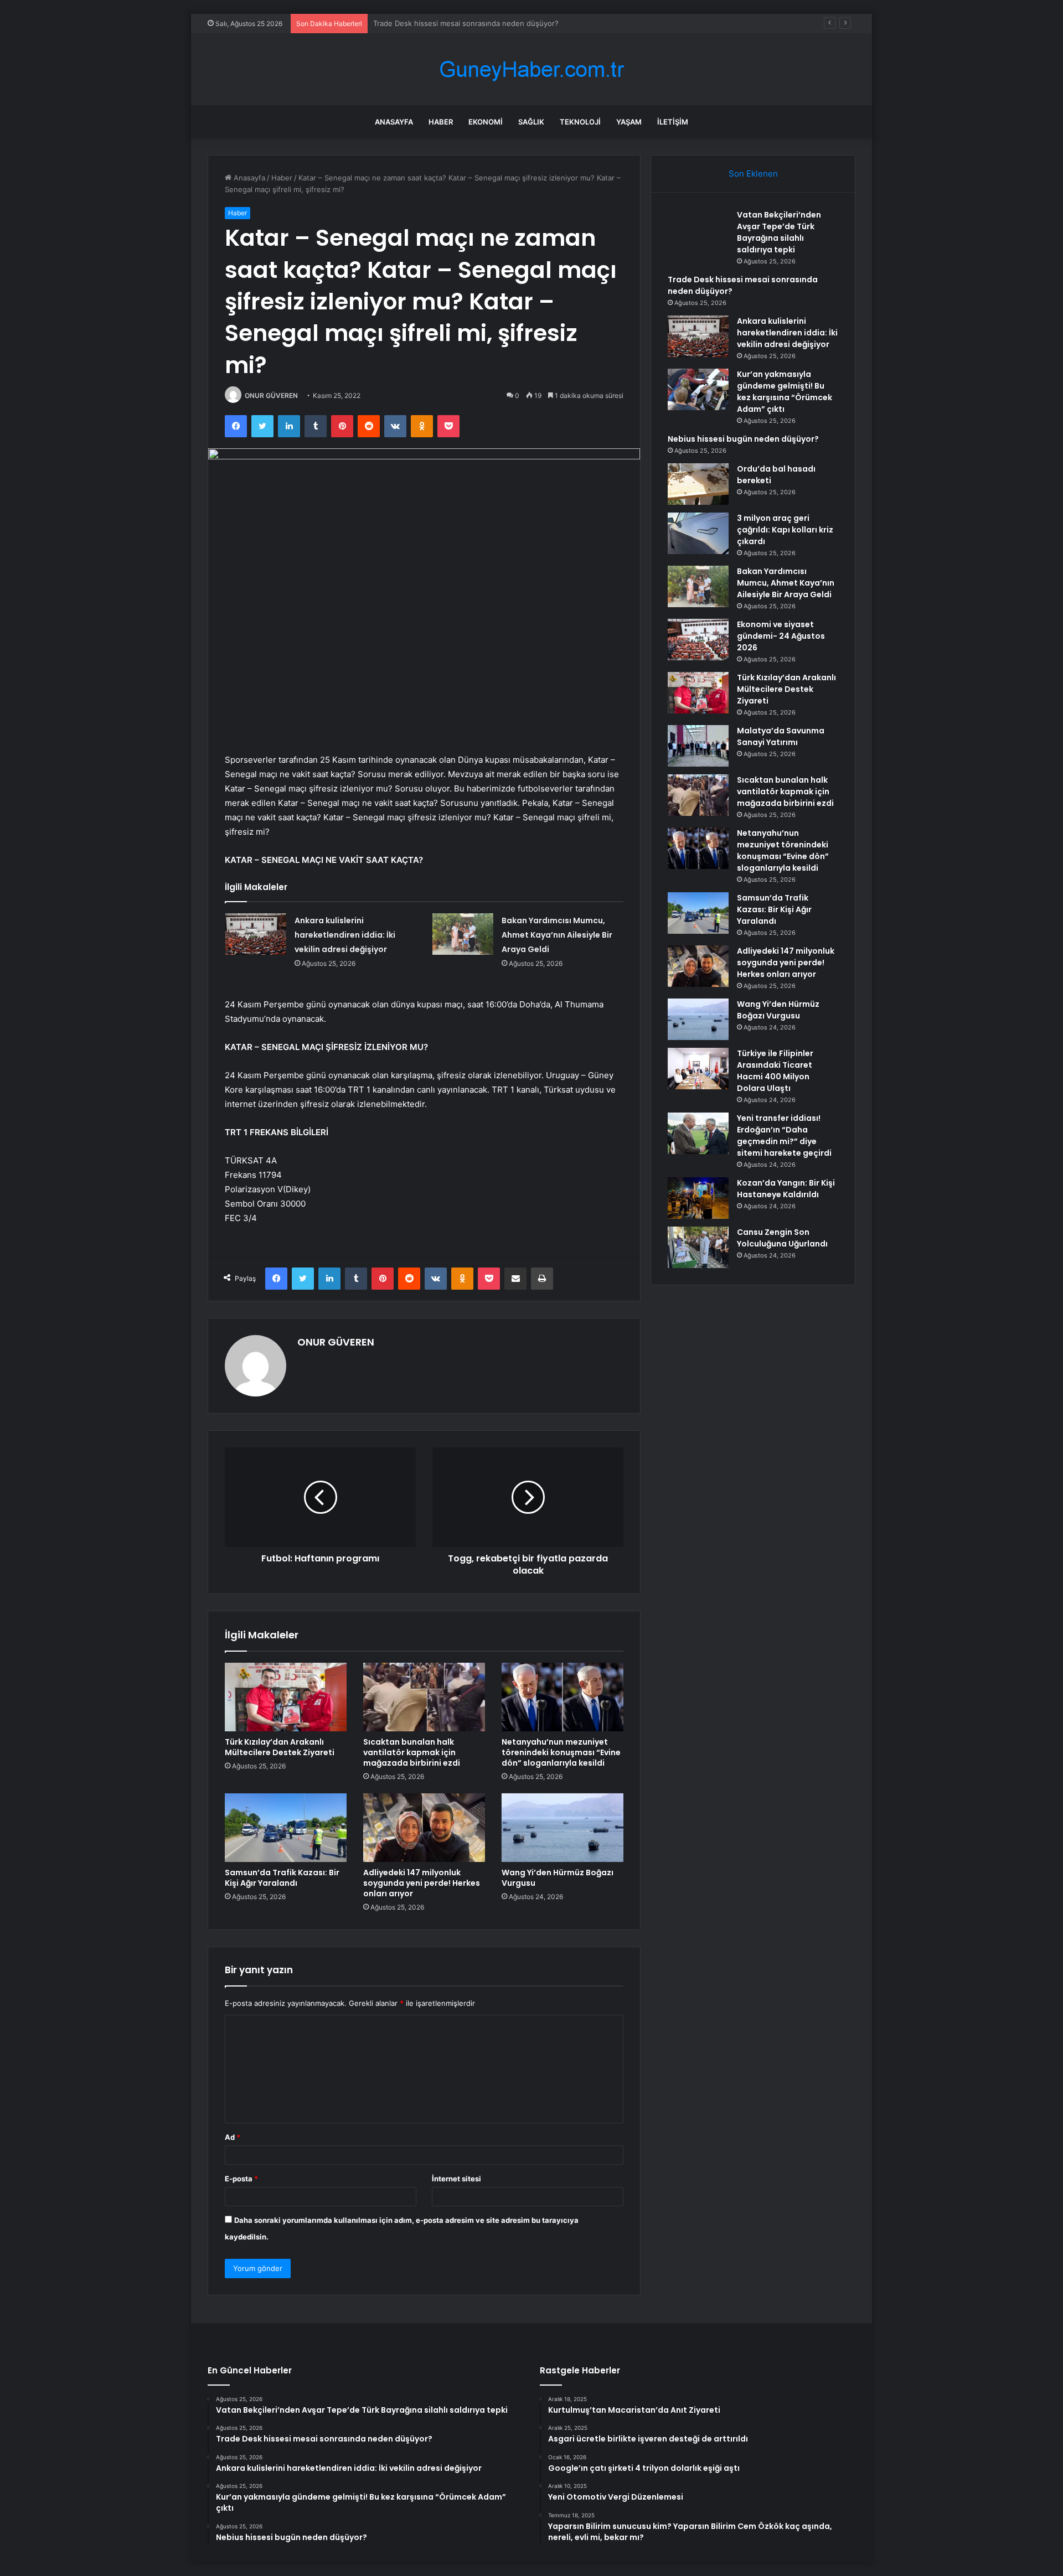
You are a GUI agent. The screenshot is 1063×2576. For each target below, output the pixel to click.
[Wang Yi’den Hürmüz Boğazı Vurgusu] (563, 1828)
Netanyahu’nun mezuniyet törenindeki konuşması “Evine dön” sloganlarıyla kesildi (561, 1752)
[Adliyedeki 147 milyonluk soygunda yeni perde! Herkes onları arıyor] (424, 1828)
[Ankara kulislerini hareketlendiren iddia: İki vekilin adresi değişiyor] (256, 934)
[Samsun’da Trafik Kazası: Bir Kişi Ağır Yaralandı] (286, 1828)
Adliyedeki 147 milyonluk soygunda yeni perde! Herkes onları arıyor (422, 1883)
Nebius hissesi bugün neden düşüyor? (743, 439)
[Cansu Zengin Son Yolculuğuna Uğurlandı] (698, 1247)
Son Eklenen (753, 174)
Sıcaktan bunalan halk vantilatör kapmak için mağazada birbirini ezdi (412, 1752)
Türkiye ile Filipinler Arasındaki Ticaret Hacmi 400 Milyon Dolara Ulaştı (775, 1071)
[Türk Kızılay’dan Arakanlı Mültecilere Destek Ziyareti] (286, 1697)
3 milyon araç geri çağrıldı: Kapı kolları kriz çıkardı (785, 530)
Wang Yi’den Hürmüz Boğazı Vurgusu (558, 1878)
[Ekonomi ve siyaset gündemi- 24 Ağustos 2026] (698, 640)
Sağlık (531, 122)
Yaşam (629, 122)
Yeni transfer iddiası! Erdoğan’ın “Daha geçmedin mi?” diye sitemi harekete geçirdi (784, 1136)
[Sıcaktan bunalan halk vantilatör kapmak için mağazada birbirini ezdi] (424, 1697)
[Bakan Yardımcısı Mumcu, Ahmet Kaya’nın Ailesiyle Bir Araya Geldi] (463, 934)
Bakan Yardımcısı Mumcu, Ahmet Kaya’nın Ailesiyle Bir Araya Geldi (557, 935)
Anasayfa (394, 122)
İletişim (673, 122)
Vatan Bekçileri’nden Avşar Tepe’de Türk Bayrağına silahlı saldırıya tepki (779, 232)
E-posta (241, 2179)
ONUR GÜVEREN (271, 395)
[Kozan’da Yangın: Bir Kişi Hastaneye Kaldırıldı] (698, 1198)
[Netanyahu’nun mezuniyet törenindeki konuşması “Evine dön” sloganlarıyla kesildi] (563, 1697)
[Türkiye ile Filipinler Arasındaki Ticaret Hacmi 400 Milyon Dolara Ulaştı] (698, 1069)
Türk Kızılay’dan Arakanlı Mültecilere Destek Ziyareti (280, 1747)
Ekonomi (486, 122)
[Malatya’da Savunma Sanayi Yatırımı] (698, 746)
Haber (441, 122)
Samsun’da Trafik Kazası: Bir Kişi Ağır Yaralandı (282, 1878)
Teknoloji (580, 122)
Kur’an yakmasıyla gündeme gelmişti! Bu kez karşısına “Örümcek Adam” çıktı (785, 392)
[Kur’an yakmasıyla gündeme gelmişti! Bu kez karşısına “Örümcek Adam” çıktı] (698, 389)
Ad (233, 2137)
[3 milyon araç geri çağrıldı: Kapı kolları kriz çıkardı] (698, 533)
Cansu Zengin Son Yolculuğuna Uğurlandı (782, 1238)
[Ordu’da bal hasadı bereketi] (698, 484)
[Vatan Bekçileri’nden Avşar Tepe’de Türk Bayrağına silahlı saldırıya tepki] (698, 230)
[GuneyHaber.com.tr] (531, 69)
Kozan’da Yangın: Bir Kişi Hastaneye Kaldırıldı (786, 1189)
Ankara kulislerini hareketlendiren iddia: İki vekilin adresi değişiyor (486, 23)
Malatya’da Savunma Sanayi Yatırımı (781, 736)
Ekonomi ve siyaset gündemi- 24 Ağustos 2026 (781, 636)
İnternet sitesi (456, 2179)
